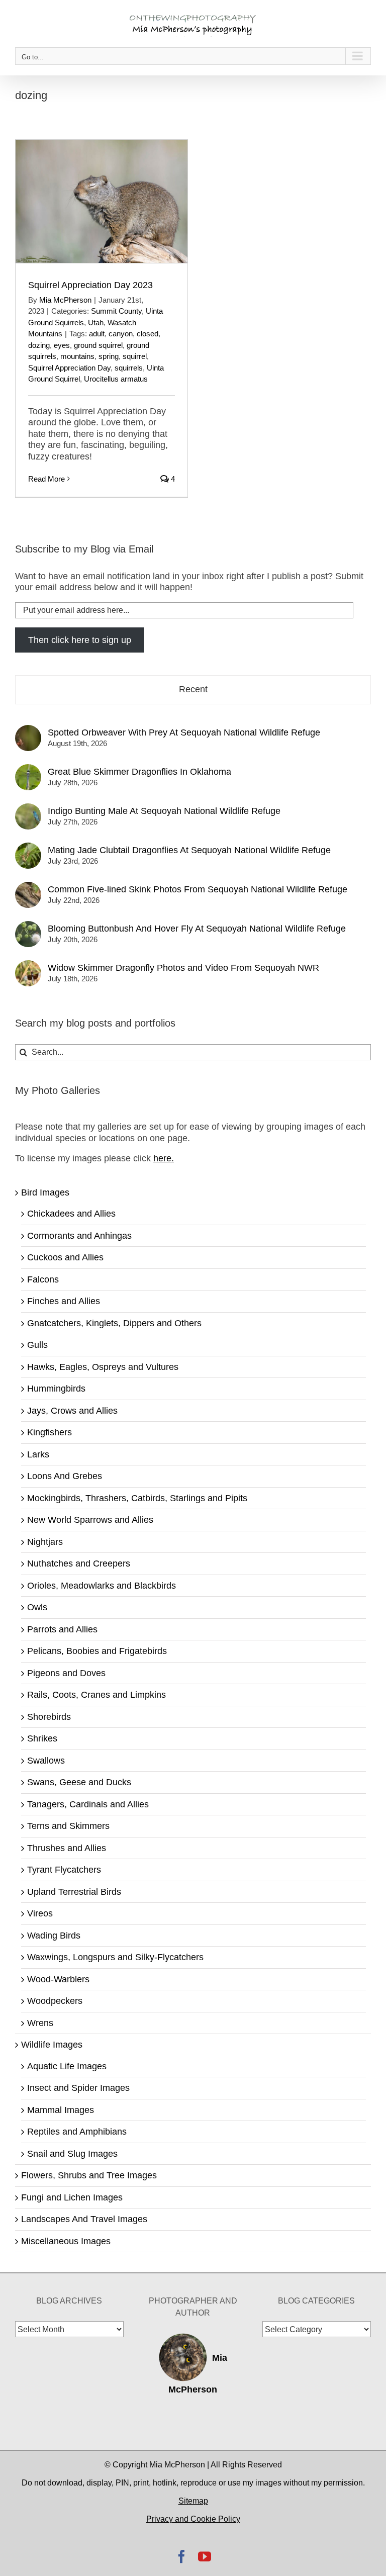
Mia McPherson (65, 300)
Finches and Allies (64, 1301)
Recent (193, 689)
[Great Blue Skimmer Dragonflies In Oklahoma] (28, 770)
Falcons (43, 1279)
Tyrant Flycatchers (64, 1870)
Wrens (40, 2023)
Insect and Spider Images (78, 2088)
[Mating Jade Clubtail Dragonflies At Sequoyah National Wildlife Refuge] (28, 848)
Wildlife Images (52, 2045)
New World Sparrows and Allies (90, 1520)
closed (148, 334)
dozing (39, 345)
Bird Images (45, 1192)
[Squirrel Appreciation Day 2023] (102, 201)
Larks (38, 1454)
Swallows (46, 1761)
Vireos (40, 1913)
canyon (121, 334)
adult (97, 334)
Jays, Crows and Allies (72, 1411)
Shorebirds (49, 1717)
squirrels (129, 368)
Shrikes (42, 1738)
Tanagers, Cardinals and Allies (88, 1804)
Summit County (116, 311)
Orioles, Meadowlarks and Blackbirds (102, 1586)
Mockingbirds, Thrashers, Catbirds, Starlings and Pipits (137, 1498)
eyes (62, 345)
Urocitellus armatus (116, 379)
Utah (96, 323)
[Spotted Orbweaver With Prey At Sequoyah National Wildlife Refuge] (28, 730)
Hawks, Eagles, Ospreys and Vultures (103, 1367)
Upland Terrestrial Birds (74, 1892)
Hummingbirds (56, 1389)
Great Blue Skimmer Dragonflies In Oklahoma (139, 772)
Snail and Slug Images (72, 2154)
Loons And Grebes (65, 1476)
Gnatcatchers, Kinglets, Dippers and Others (114, 1323)
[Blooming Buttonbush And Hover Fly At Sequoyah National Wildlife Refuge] (28, 927)
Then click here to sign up (80, 640)
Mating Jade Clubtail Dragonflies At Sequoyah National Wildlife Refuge (189, 850)
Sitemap (193, 2501)
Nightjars (45, 1542)
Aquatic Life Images (67, 2066)
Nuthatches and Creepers (79, 1563)
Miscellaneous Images (66, 2241)
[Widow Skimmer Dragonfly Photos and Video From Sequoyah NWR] (28, 966)
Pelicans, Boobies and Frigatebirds (97, 1651)
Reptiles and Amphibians (77, 2132)
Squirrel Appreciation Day (69, 368)
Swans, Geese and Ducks (79, 1782)
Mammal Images (61, 2110)
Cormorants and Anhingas (79, 1236)
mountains (77, 356)
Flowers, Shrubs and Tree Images (89, 2175)
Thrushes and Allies (67, 1848)
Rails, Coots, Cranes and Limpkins (96, 1695)
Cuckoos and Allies (65, 1257)
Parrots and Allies (62, 1629)
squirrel (135, 356)
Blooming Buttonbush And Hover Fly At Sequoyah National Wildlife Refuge (197, 929)
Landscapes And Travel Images (84, 2219)
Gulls (37, 1345)
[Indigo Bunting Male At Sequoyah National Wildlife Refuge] (28, 809)
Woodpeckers (55, 2001)
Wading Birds (54, 1936)
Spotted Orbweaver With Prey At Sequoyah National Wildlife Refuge (184, 732)
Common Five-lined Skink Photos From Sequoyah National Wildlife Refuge (198, 889)
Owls (37, 1607)
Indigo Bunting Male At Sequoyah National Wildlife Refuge (164, 811)
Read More (46, 479)
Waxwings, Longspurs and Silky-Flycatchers (115, 1957)
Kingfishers (50, 1432)
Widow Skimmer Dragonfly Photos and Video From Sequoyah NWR (183, 968)
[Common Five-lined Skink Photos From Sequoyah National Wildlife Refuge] (28, 887)
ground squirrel (98, 345)
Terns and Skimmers (68, 1826)
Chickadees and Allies (71, 1214)
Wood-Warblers (58, 1979)
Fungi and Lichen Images (72, 2197)
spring (109, 356)
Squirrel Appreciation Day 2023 (90, 285)
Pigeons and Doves (66, 1673)
